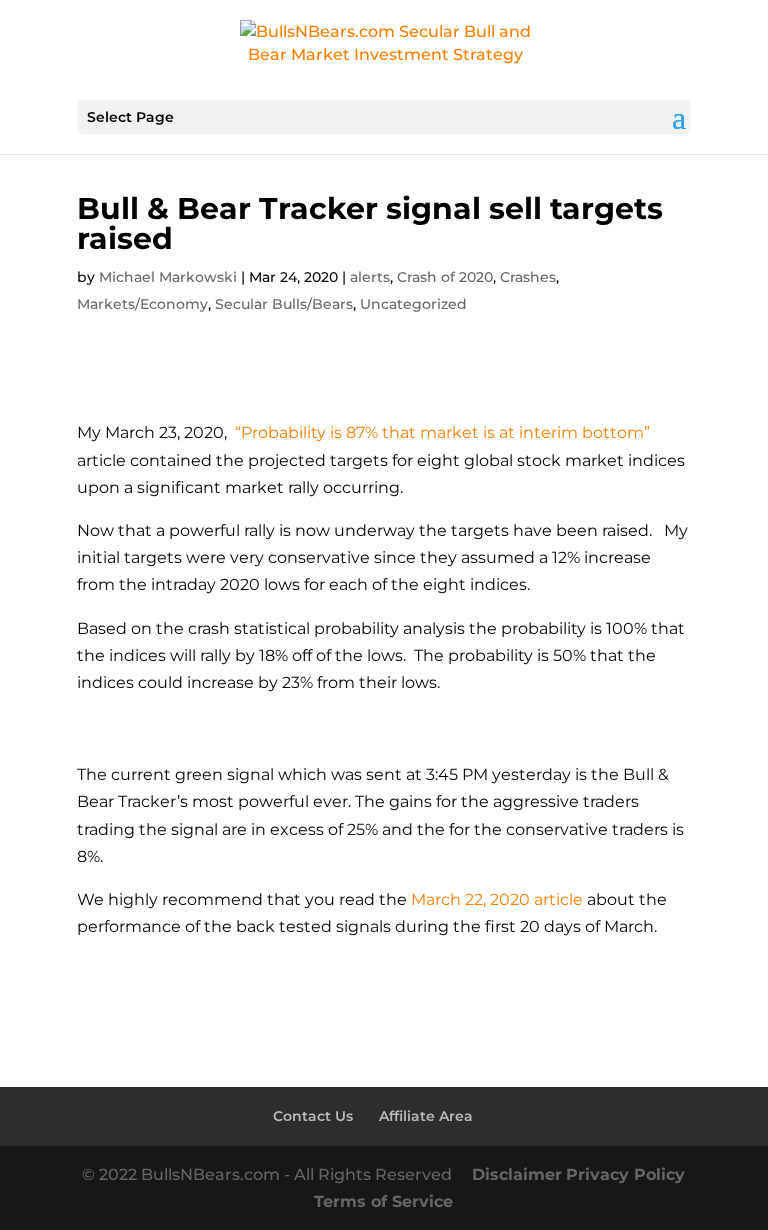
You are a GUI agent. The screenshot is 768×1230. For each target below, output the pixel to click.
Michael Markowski (168, 277)
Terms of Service (383, 1201)
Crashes (528, 277)
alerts (370, 277)
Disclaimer (517, 1174)
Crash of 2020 (445, 277)
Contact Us (313, 1116)
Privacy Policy (625, 1174)
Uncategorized (413, 304)
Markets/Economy (142, 304)
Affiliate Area (426, 1116)
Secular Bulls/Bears (284, 304)
